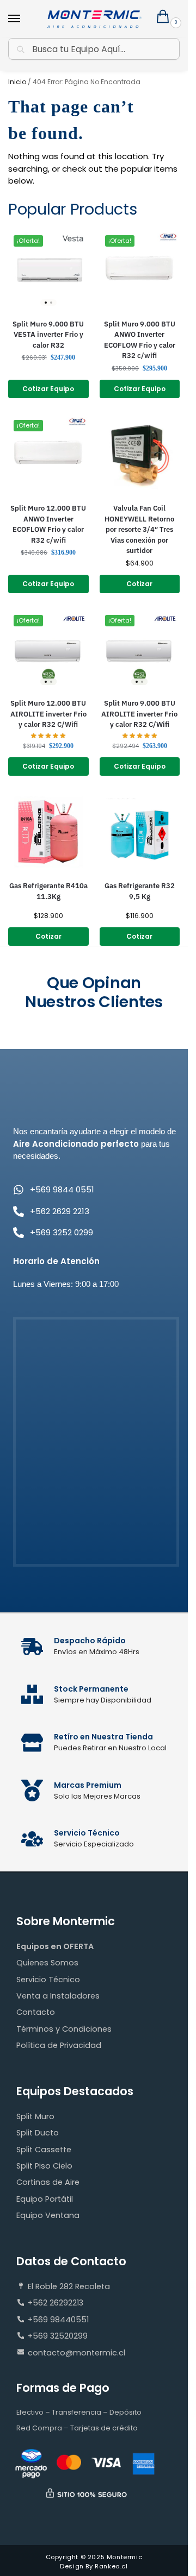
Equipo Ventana (48, 2215)
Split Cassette (44, 2150)
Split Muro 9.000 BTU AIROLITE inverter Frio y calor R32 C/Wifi (139, 714)
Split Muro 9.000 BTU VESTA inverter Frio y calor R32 (48, 335)
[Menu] (24, 19)
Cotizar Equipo (48, 389)
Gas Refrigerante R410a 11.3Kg (48, 891)
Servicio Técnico (48, 1980)
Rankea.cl (111, 2566)
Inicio (17, 82)
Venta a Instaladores (58, 1996)
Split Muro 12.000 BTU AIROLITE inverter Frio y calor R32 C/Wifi (48, 714)
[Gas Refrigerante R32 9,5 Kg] (140, 832)
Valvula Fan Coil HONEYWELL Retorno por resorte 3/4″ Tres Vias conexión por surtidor (139, 529)
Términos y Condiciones (64, 2029)
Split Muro (35, 2116)
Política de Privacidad (59, 2045)
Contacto (36, 2012)
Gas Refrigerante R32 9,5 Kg (140, 891)
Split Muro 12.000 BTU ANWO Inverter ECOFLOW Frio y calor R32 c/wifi (48, 524)
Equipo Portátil (45, 2199)
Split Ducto (38, 2133)
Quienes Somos (47, 1963)
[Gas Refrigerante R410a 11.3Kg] (48, 832)
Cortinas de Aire (48, 2182)
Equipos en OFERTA (55, 1946)
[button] (165, 20)
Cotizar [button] (139, 584)
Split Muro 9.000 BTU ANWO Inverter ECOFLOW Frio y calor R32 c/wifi (140, 340)
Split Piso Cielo (44, 2166)
